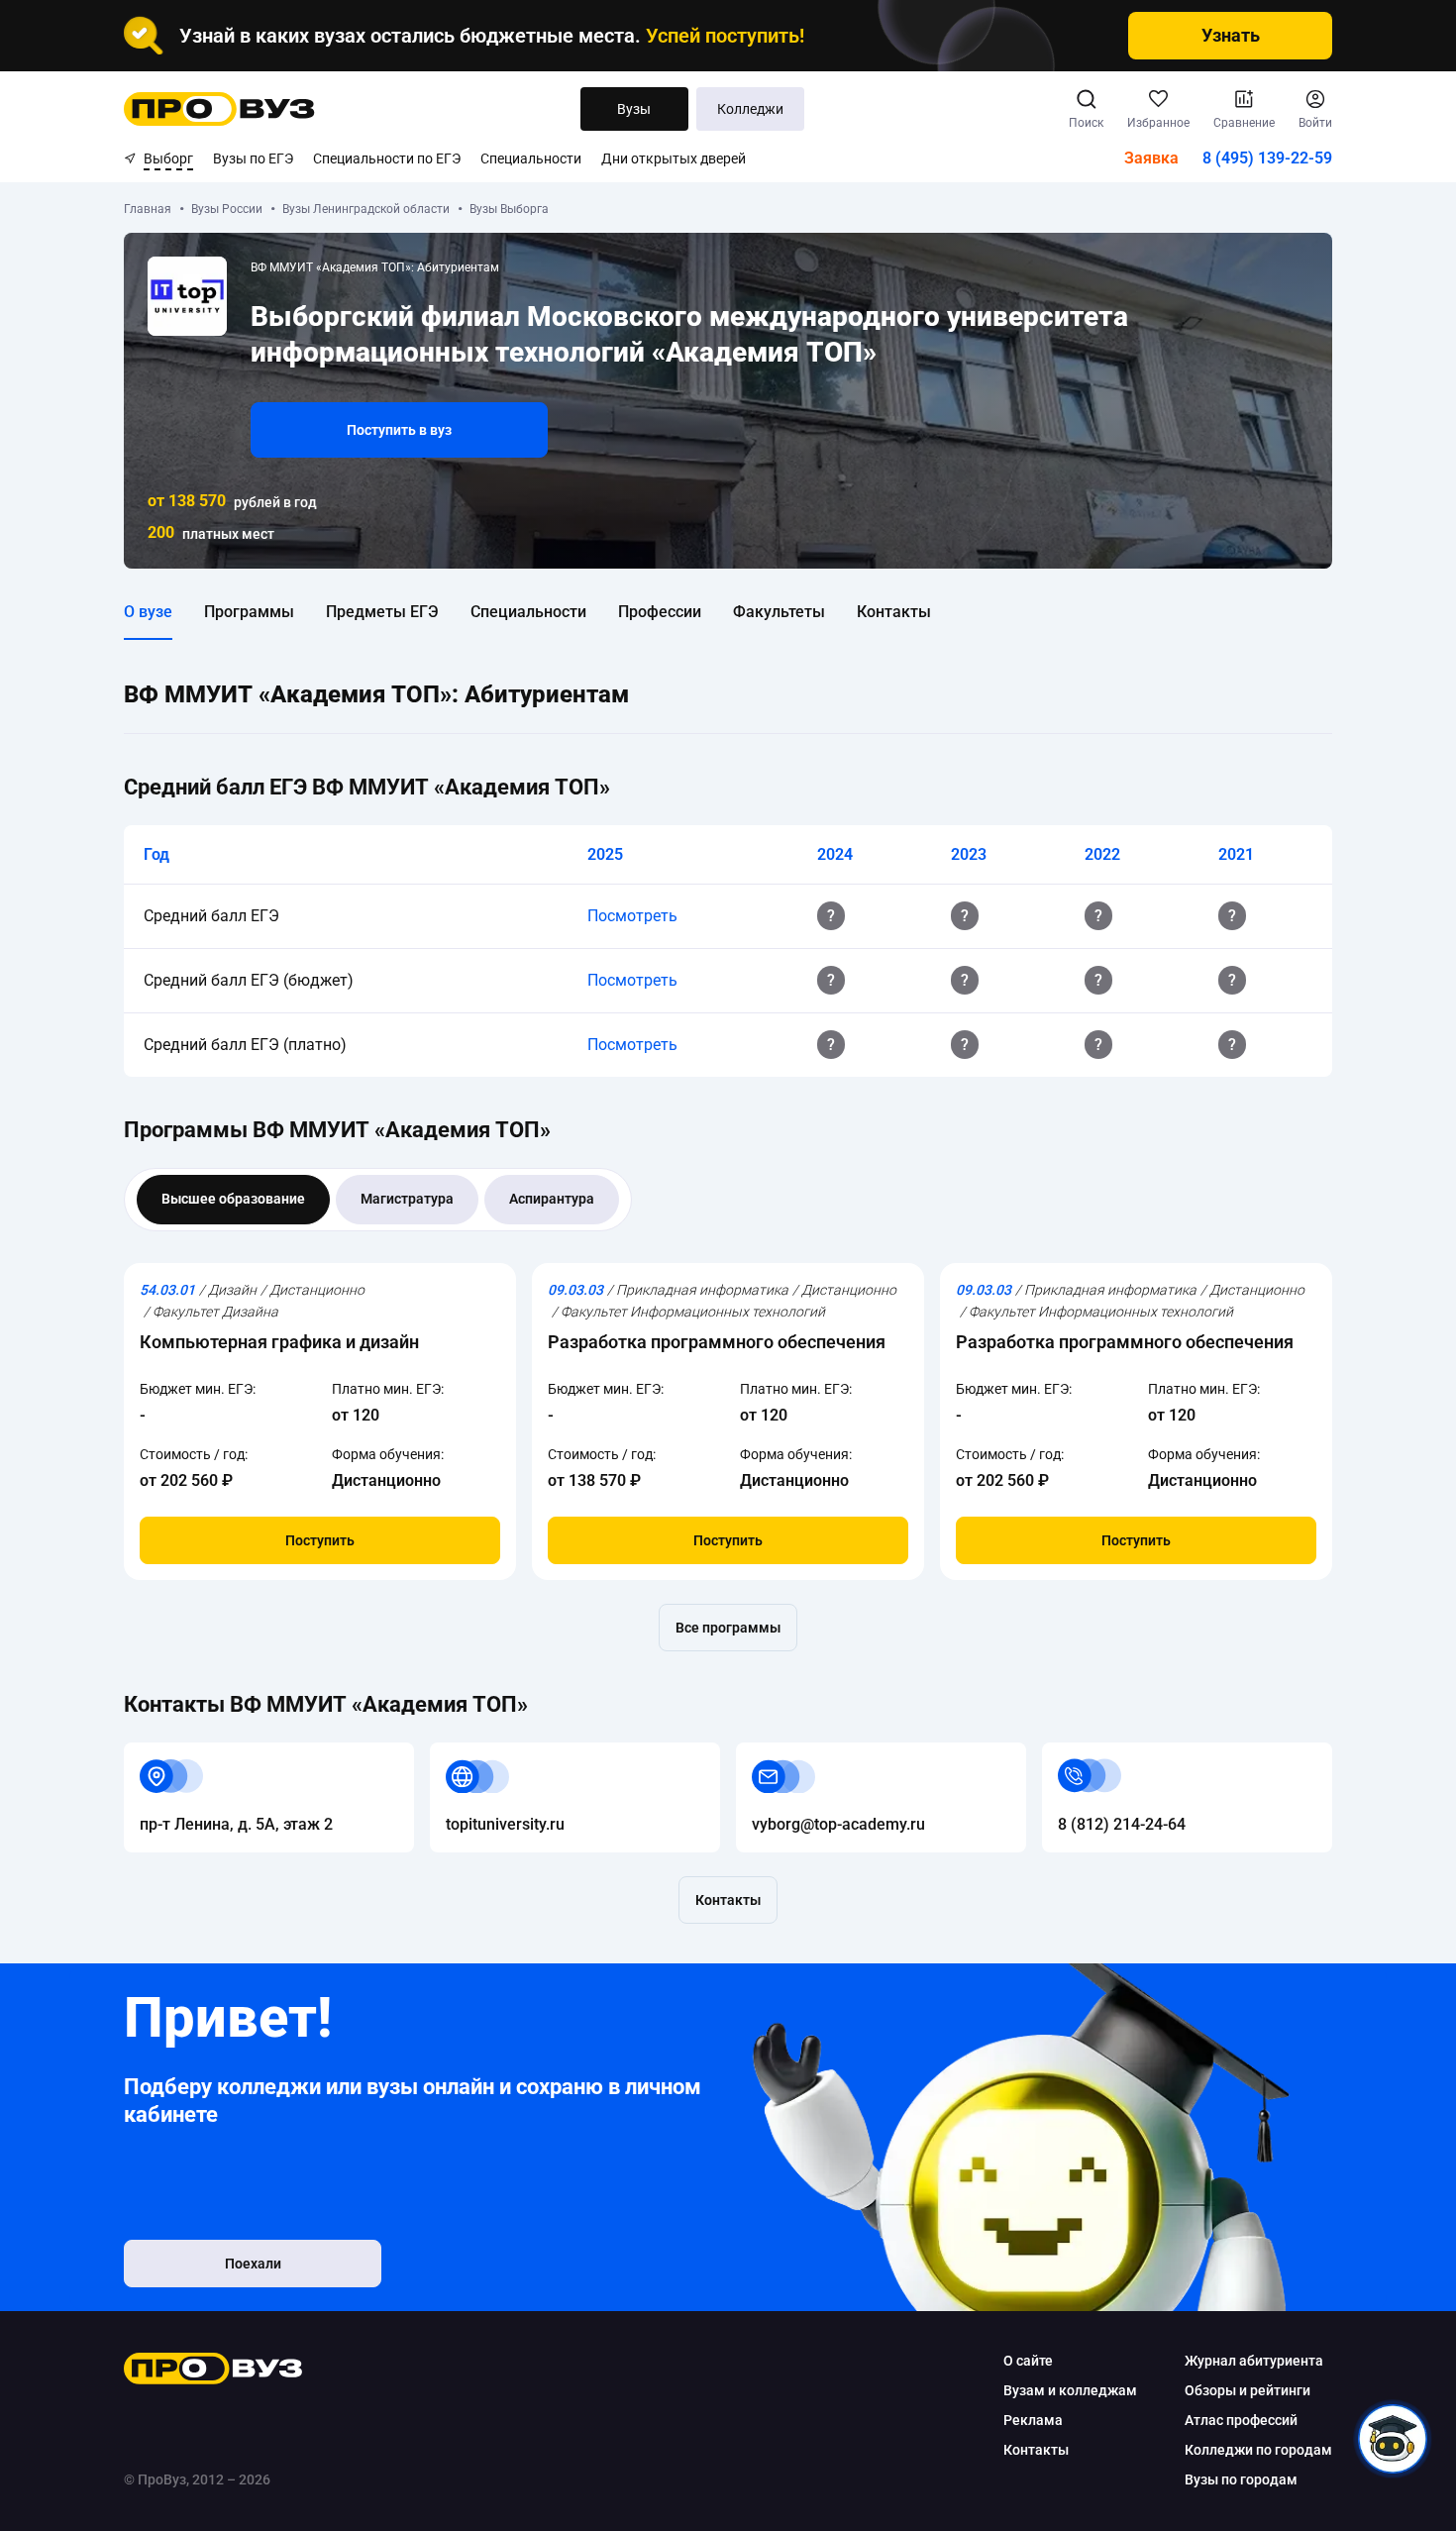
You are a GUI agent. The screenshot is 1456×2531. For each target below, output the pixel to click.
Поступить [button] (320, 1540)
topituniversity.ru (489, 1754)
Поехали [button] (253, 2264)
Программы (249, 612)
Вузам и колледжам (1070, 2390)
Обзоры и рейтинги (1248, 2390)
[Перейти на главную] (219, 109)
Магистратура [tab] (407, 1199)
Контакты (894, 612)
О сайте (1028, 2361)
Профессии (660, 612)
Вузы (634, 109)
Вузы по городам (1241, 2479)
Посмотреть (632, 916)
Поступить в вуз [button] (399, 430)
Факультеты (779, 612)
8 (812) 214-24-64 (1106, 1754)
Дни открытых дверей (674, 158)
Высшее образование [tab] (233, 1199)
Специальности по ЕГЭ (387, 158)
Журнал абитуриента (1254, 2361)
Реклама (1033, 2420)
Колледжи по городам (1258, 2450)
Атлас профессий (1241, 2420)
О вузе (148, 612)
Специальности (531, 158)
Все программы (728, 1628)
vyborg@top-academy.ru (823, 1754)
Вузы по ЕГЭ (253, 158)
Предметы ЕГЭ (382, 612)
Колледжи (750, 109)
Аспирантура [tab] (552, 1199)
